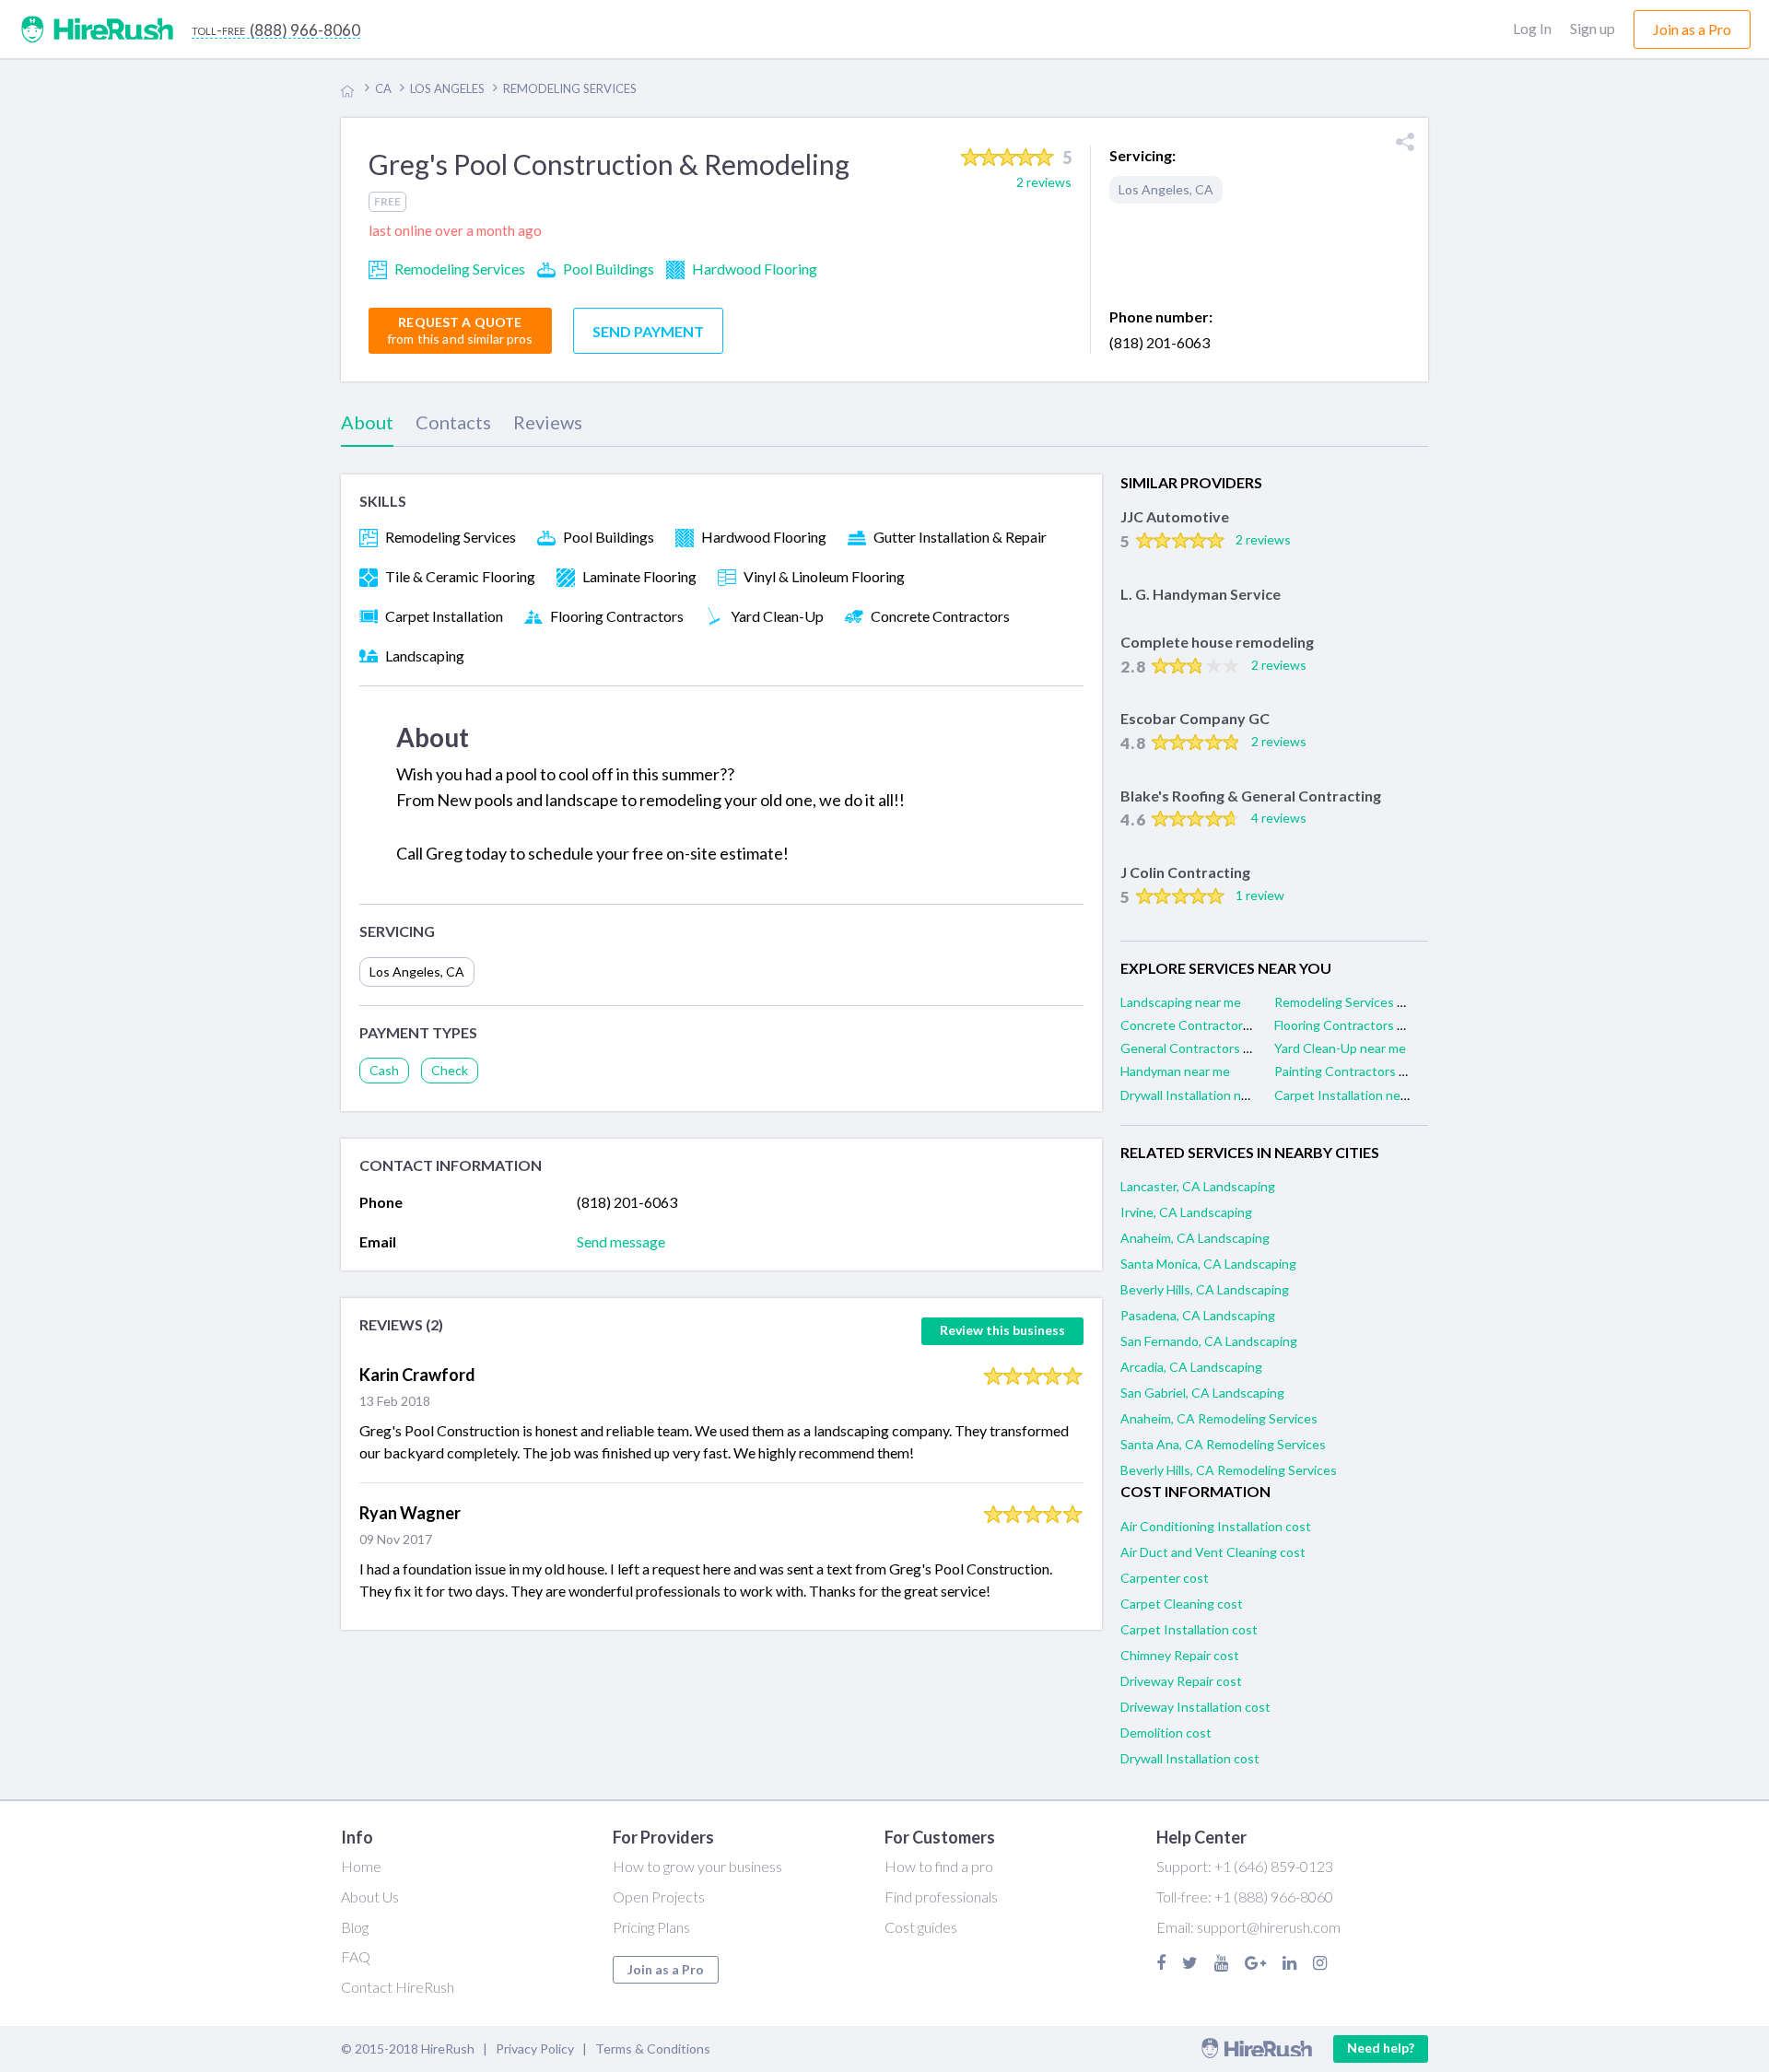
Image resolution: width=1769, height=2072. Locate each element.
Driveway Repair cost (1181, 1681)
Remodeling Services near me (1359, 1002)
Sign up (1593, 28)
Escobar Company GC (1195, 718)
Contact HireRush (398, 1987)
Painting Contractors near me (1359, 1071)
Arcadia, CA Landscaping (1191, 1367)
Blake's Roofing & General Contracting (1251, 796)
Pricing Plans (651, 1927)
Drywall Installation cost (1190, 1758)
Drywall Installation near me (1200, 1095)
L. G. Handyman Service (1201, 594)
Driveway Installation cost (1195, 1707)
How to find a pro (939, 1866)
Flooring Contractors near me (1359, 1025)
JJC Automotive (1175, 516)
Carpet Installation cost (1189, 1629)
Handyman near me (1175, 1071)
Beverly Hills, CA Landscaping (1205, 1289)
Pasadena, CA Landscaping (1198, 1315)
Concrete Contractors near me (1209, 1025)
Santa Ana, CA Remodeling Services (1223, 1444)
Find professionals (941, 1896)
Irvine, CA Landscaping (1186, 1212)
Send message (621, 1241)
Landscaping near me (1181, 1002)
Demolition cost (1166, 1733)
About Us (370, 1896)
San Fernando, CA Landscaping (1209, 1341)
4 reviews (1279, 818)
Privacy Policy (535, 2049)
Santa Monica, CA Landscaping (1208, 1264)
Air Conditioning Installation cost (1216, 1526)
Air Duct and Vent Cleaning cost (1213, 1552)
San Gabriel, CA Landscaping (1202, 1393)
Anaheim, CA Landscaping (1195, 1238)
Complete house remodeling (1217, 642)
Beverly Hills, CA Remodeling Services (1229, 1470)
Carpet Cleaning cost (1182, 1604)
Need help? (1381, 2048)
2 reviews (1263, 539)
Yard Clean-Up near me (1340, 1048)
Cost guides (921, 1927)
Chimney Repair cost (1180, 1655)
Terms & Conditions (653, 2049)
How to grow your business (697, 1866)
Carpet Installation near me (1353, 1095)
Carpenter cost (1165, 1578)
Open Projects (659, 1896)
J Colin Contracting (1185, 872)
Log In (1532, 28)
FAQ (356, 1956)
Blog (355, 1927)
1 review (1260, 895)
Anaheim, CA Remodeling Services (1219, 1418)
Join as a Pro (666, 1969)
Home (361, 1866)
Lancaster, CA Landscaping (1198, 1186)
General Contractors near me (1205, 1048)
